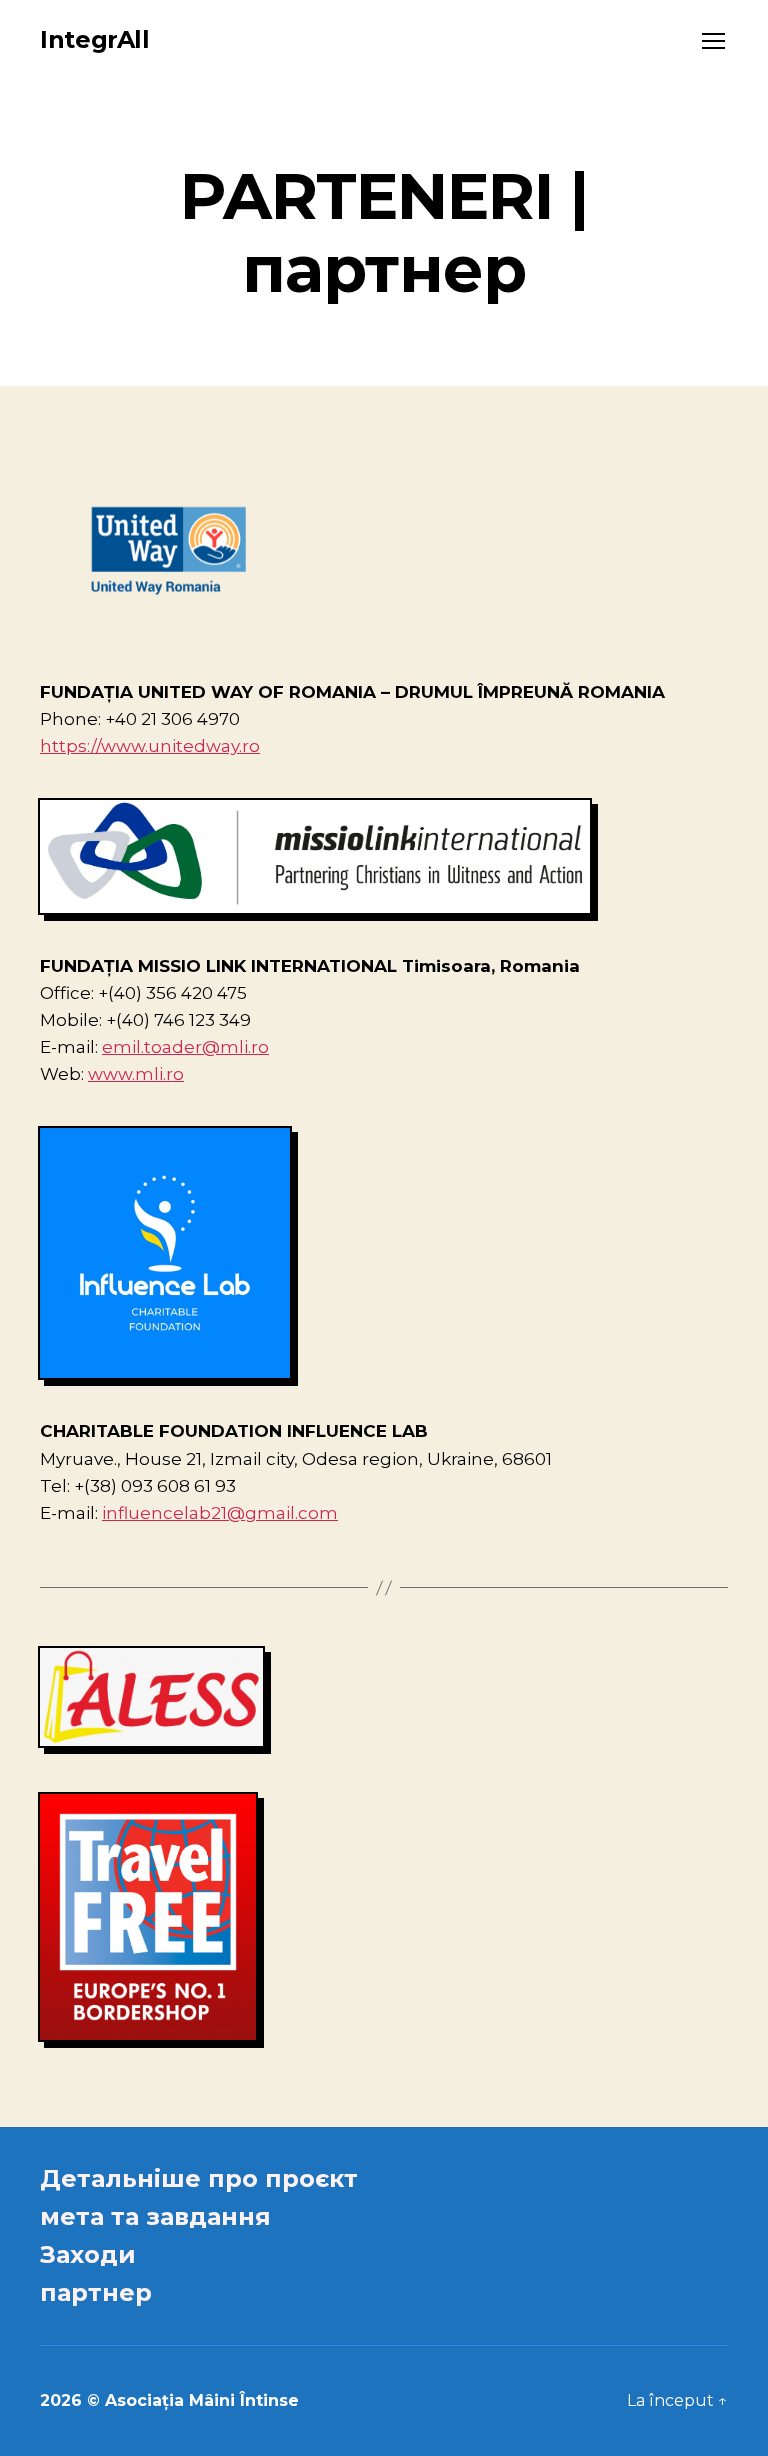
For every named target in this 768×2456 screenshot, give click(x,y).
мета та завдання (155, 2216)
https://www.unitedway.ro (150, 746)
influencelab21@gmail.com (220, 1513)
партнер (96, 2292)
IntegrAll (95, 40)
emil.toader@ (161, 1047)
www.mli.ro (136, 1074)
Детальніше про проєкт (199, 2178)
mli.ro (244, 1047)
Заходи (88, 2254)
